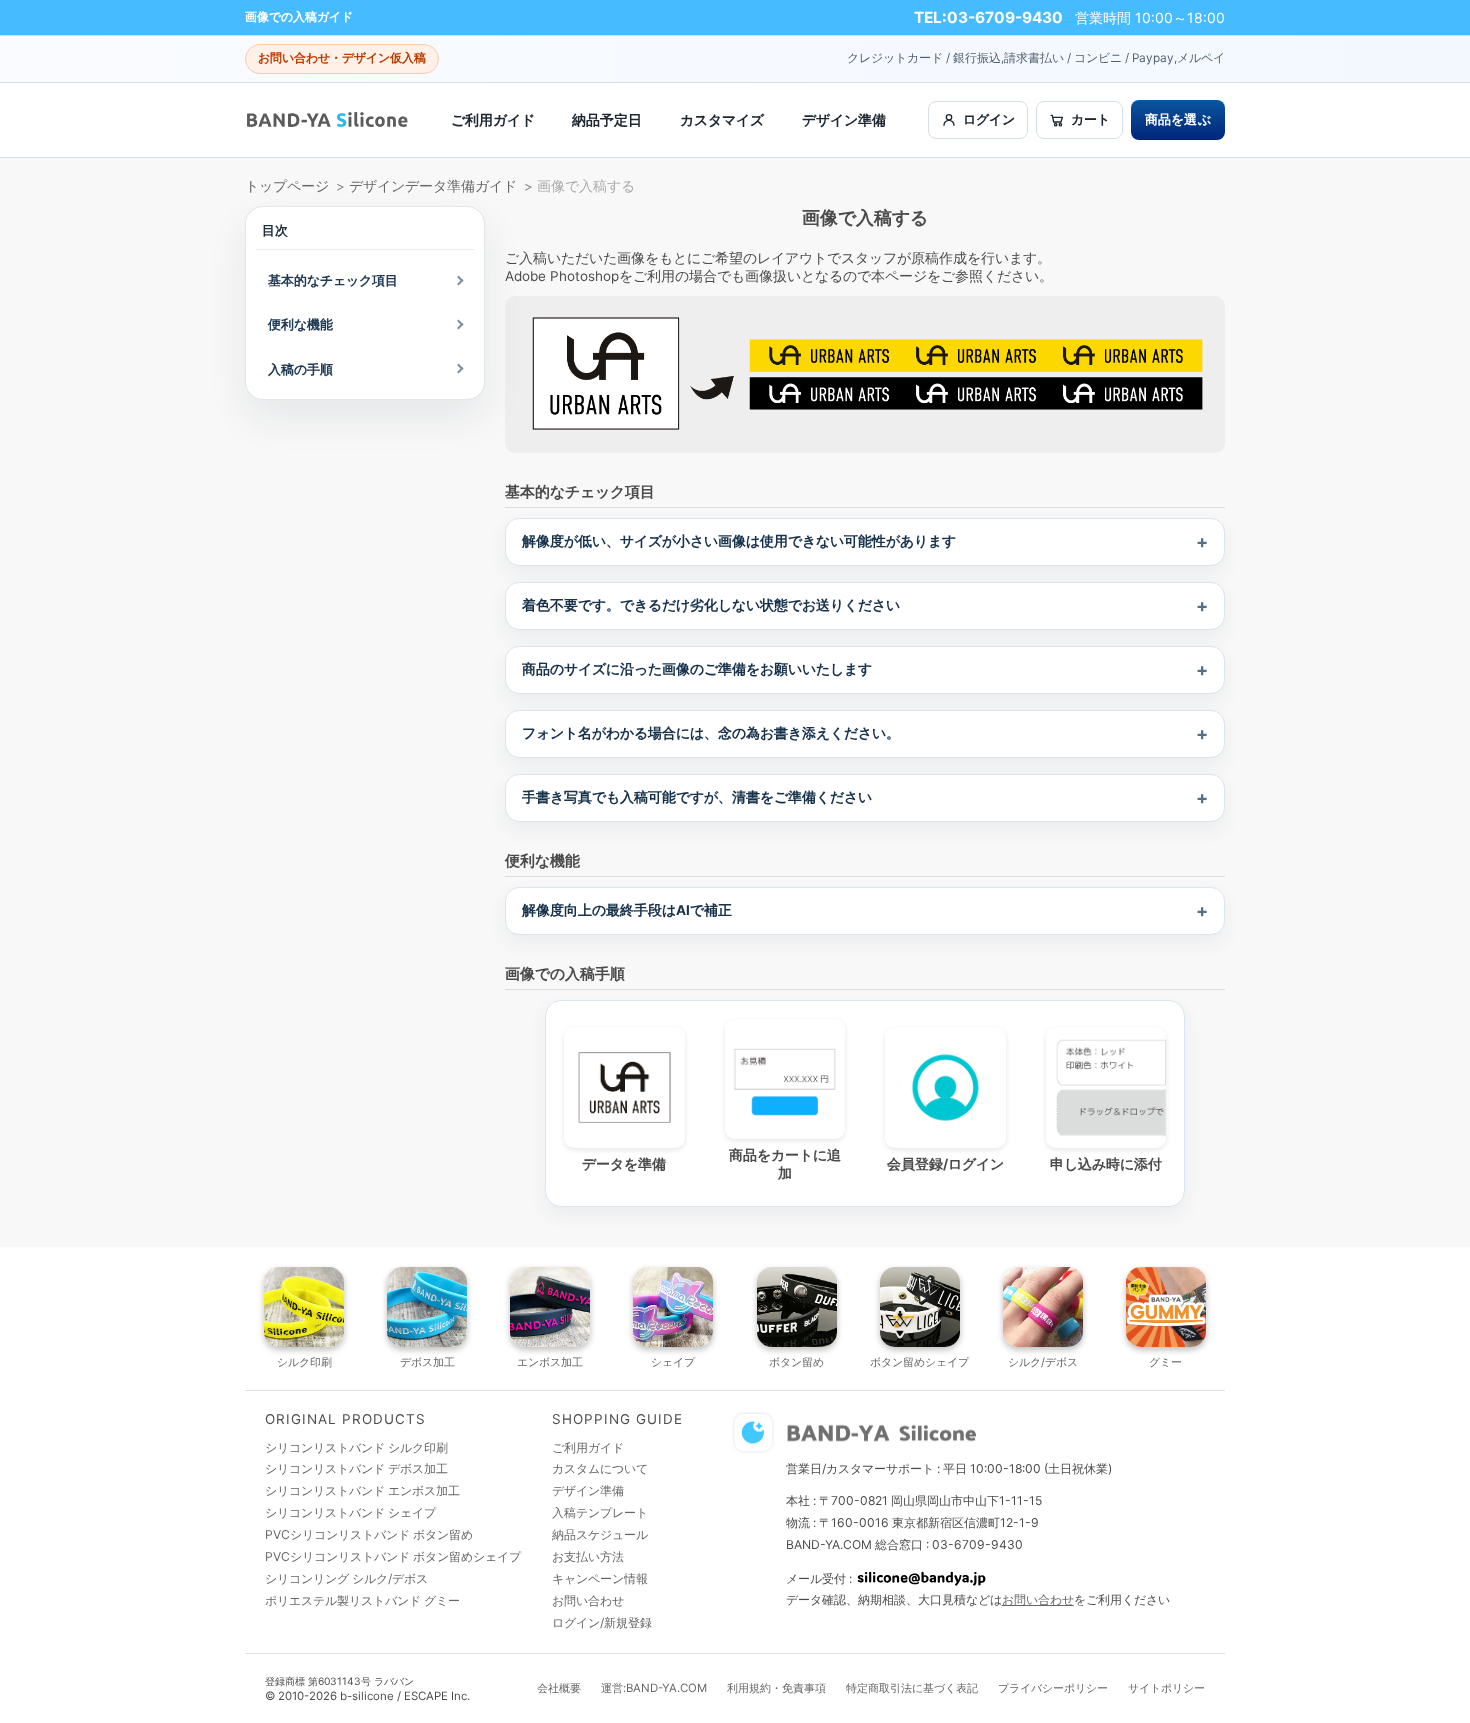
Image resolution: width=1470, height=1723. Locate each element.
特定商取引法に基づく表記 (912, 1688)
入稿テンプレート (600, 1512)
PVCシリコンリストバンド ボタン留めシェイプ (393, 1556)
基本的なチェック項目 (333, 280)
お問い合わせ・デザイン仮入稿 (342, 58)
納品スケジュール (600, 1534)
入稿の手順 (300, 369)
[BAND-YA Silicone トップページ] (327, 120)
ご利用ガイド (493, 119)
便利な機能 (300, 324)
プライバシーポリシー (1053, 1688)
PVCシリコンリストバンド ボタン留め (369, 1534)
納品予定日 (607, 119)
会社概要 (559, 1688)
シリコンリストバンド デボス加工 (356, 1468)
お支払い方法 (588, 1556)
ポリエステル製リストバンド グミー (362, 1600)
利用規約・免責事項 (776, 1688)
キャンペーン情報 (600, 1578)
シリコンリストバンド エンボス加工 (362, 1490)
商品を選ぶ (1178, 119)
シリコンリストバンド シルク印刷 (356, 1447)
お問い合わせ (588, 1600)
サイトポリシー (1166, 1688)
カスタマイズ (722, 119)
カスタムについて (600, 1468)
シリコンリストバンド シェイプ (350, 1512)
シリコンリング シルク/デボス (346, 1578)
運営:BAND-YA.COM (654, 1688)
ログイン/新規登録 (602, 1622)
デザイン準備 (844, 119)
